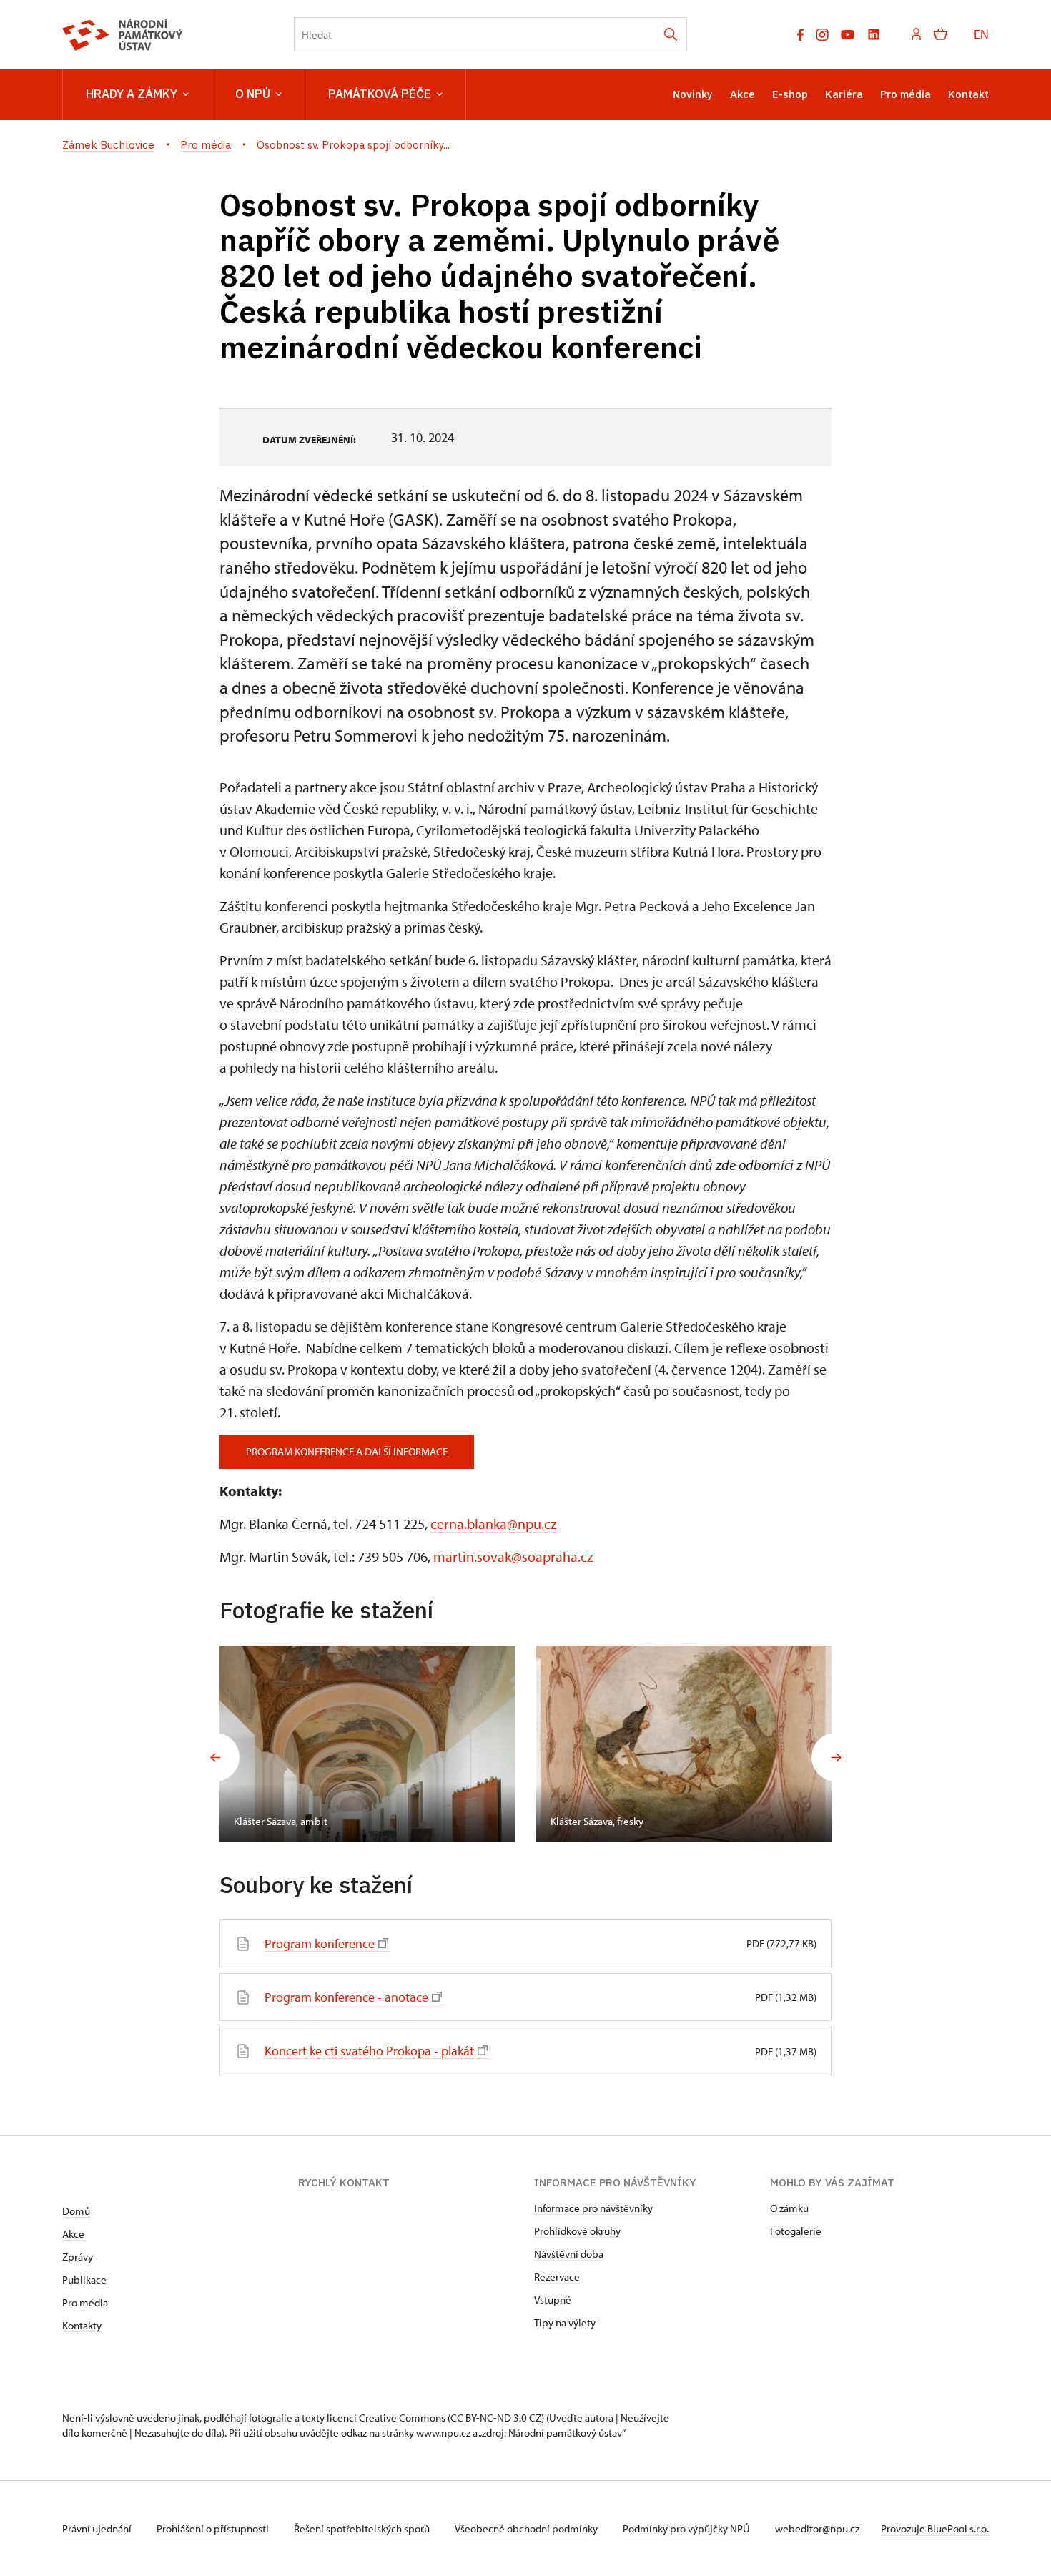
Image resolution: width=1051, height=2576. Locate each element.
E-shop (790, 94)
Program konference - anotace (346, 1997)
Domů (76, 2211)
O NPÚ (253, 94)
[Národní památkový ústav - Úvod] (123, 35)
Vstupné (553, 2300)
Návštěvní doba (569, 2254)
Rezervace (557, 2277)
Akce (742, 94)
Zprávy (78, 2257)
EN (981, 34)
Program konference (320, 1943)
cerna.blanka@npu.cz (494, 1524)
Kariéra (844, 94)
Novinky (693, 94)
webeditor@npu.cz (817, 2528)
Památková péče (380, 94)
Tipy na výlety (565, 2322)
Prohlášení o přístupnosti (214, 2528)
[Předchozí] (215, 1757)
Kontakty (82, 2325)
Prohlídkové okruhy (577, 2231)
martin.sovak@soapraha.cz (513, 1557)
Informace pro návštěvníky (593, 2208)
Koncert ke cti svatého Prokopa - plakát (369, 2051)
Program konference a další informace (347, 1451)
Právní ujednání (98, 2528)
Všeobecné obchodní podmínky (527, 2528)
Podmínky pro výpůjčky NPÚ (687, 2528)
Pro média (906, 94)
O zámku (789, 2208)
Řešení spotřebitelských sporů (363, 2528)
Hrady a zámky (132, 94)
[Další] (836, 1757)
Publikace (84, 2280)
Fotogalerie (796, 2231)
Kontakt (968, 94)
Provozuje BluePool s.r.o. (935, 2528)
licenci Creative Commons (386, 2418)
